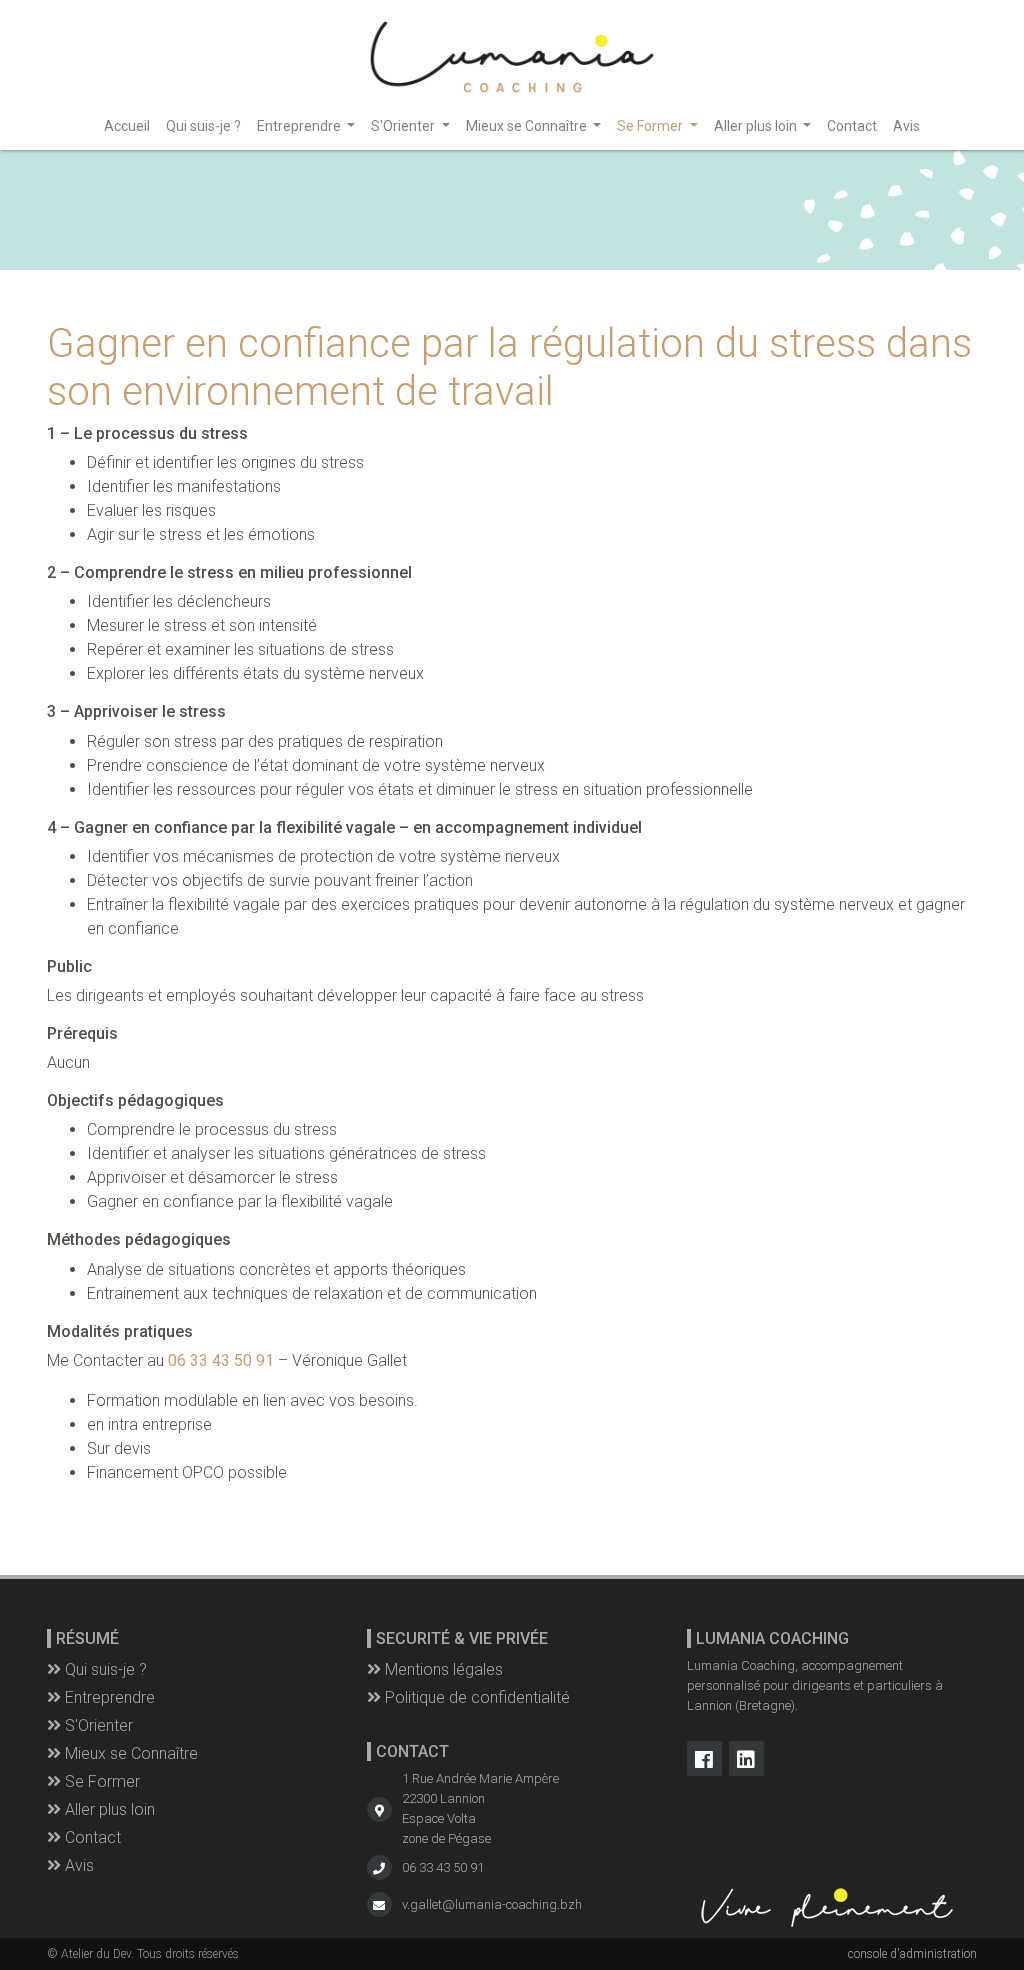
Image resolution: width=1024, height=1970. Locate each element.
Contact (852, 126)
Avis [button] (77, 1865)
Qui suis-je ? (203, 126)
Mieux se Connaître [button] (528, 126)
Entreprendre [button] (300, 126)
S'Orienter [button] (404, 126)
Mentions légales (442, 1669)
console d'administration (912, 1954)
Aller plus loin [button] (757, 126)
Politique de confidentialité (475, 1697)
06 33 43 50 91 (443, 1867)
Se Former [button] (651, 126)
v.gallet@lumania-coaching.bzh (492, 1904)
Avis (906, 126)
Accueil (127, 126)
